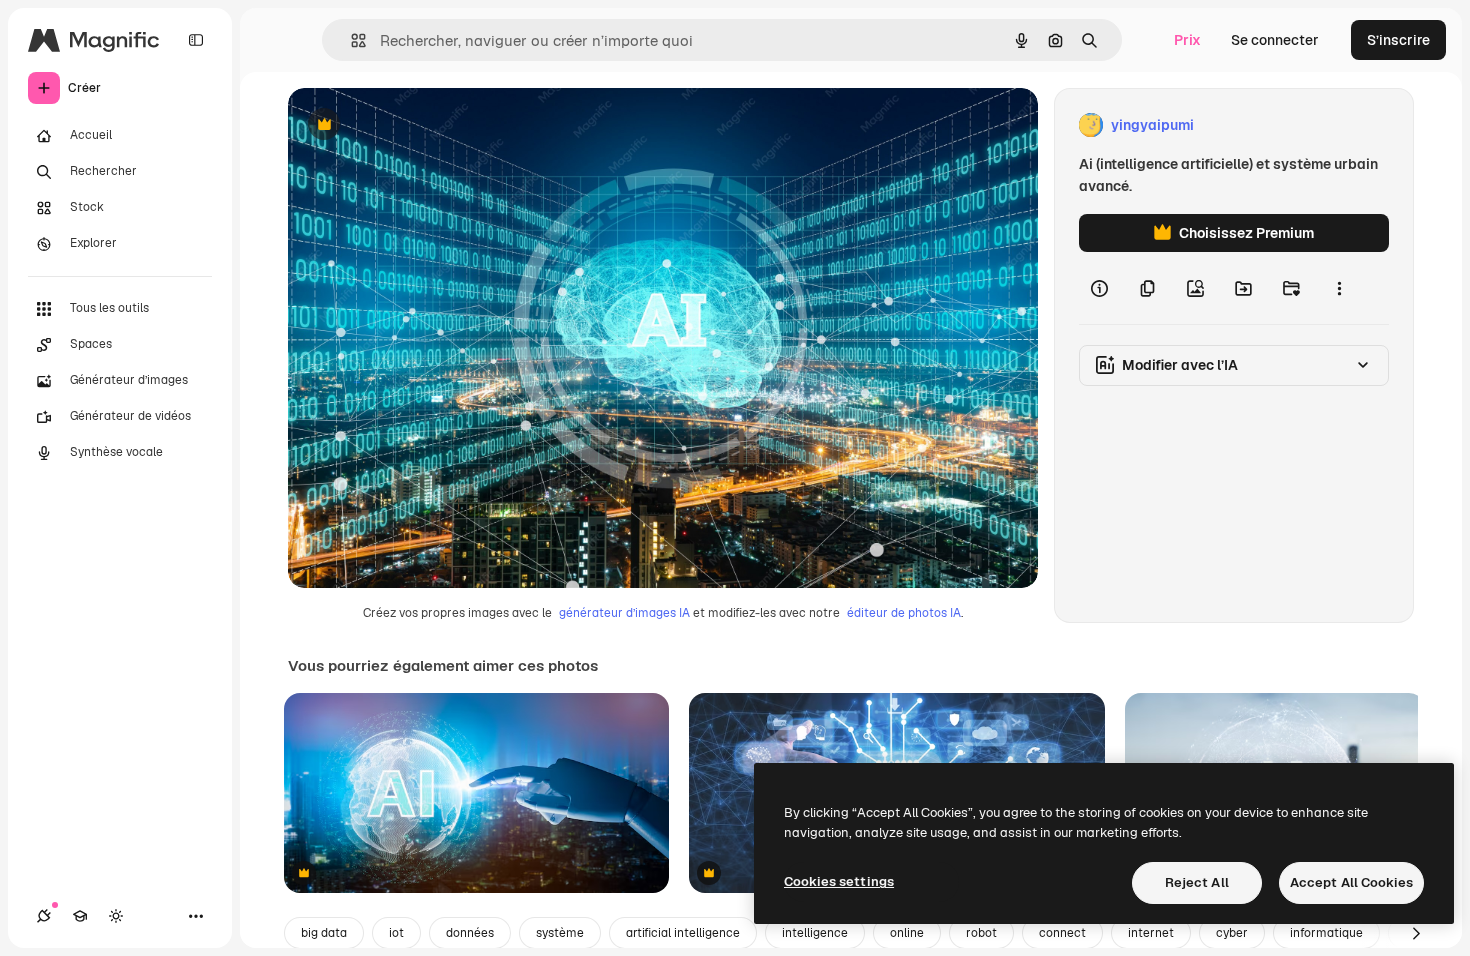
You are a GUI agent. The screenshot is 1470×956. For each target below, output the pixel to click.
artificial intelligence (683, 933)
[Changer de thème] (116, 916)
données (470, 933)
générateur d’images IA (624, 613)
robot (981, 933)
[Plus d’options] (1339, 288)
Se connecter (1275, 40)
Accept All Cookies (1351, 882)
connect (1062, 933)
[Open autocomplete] (350, 40)
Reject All (1197, 882)
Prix (1187, 40)
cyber (1232, 933)
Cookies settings (839, 881)
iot (396, 933)
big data (324, 933)
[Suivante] (1416, 933)
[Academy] (80, 916)
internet (1151, 933)
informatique (1326, 933)
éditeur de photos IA (904, 613)
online (907, 933)
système (560, 933)
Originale (420, 125)
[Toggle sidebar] (196, 40)
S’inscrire (1398, 40)
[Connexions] (44, 916)
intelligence (815, 933)
